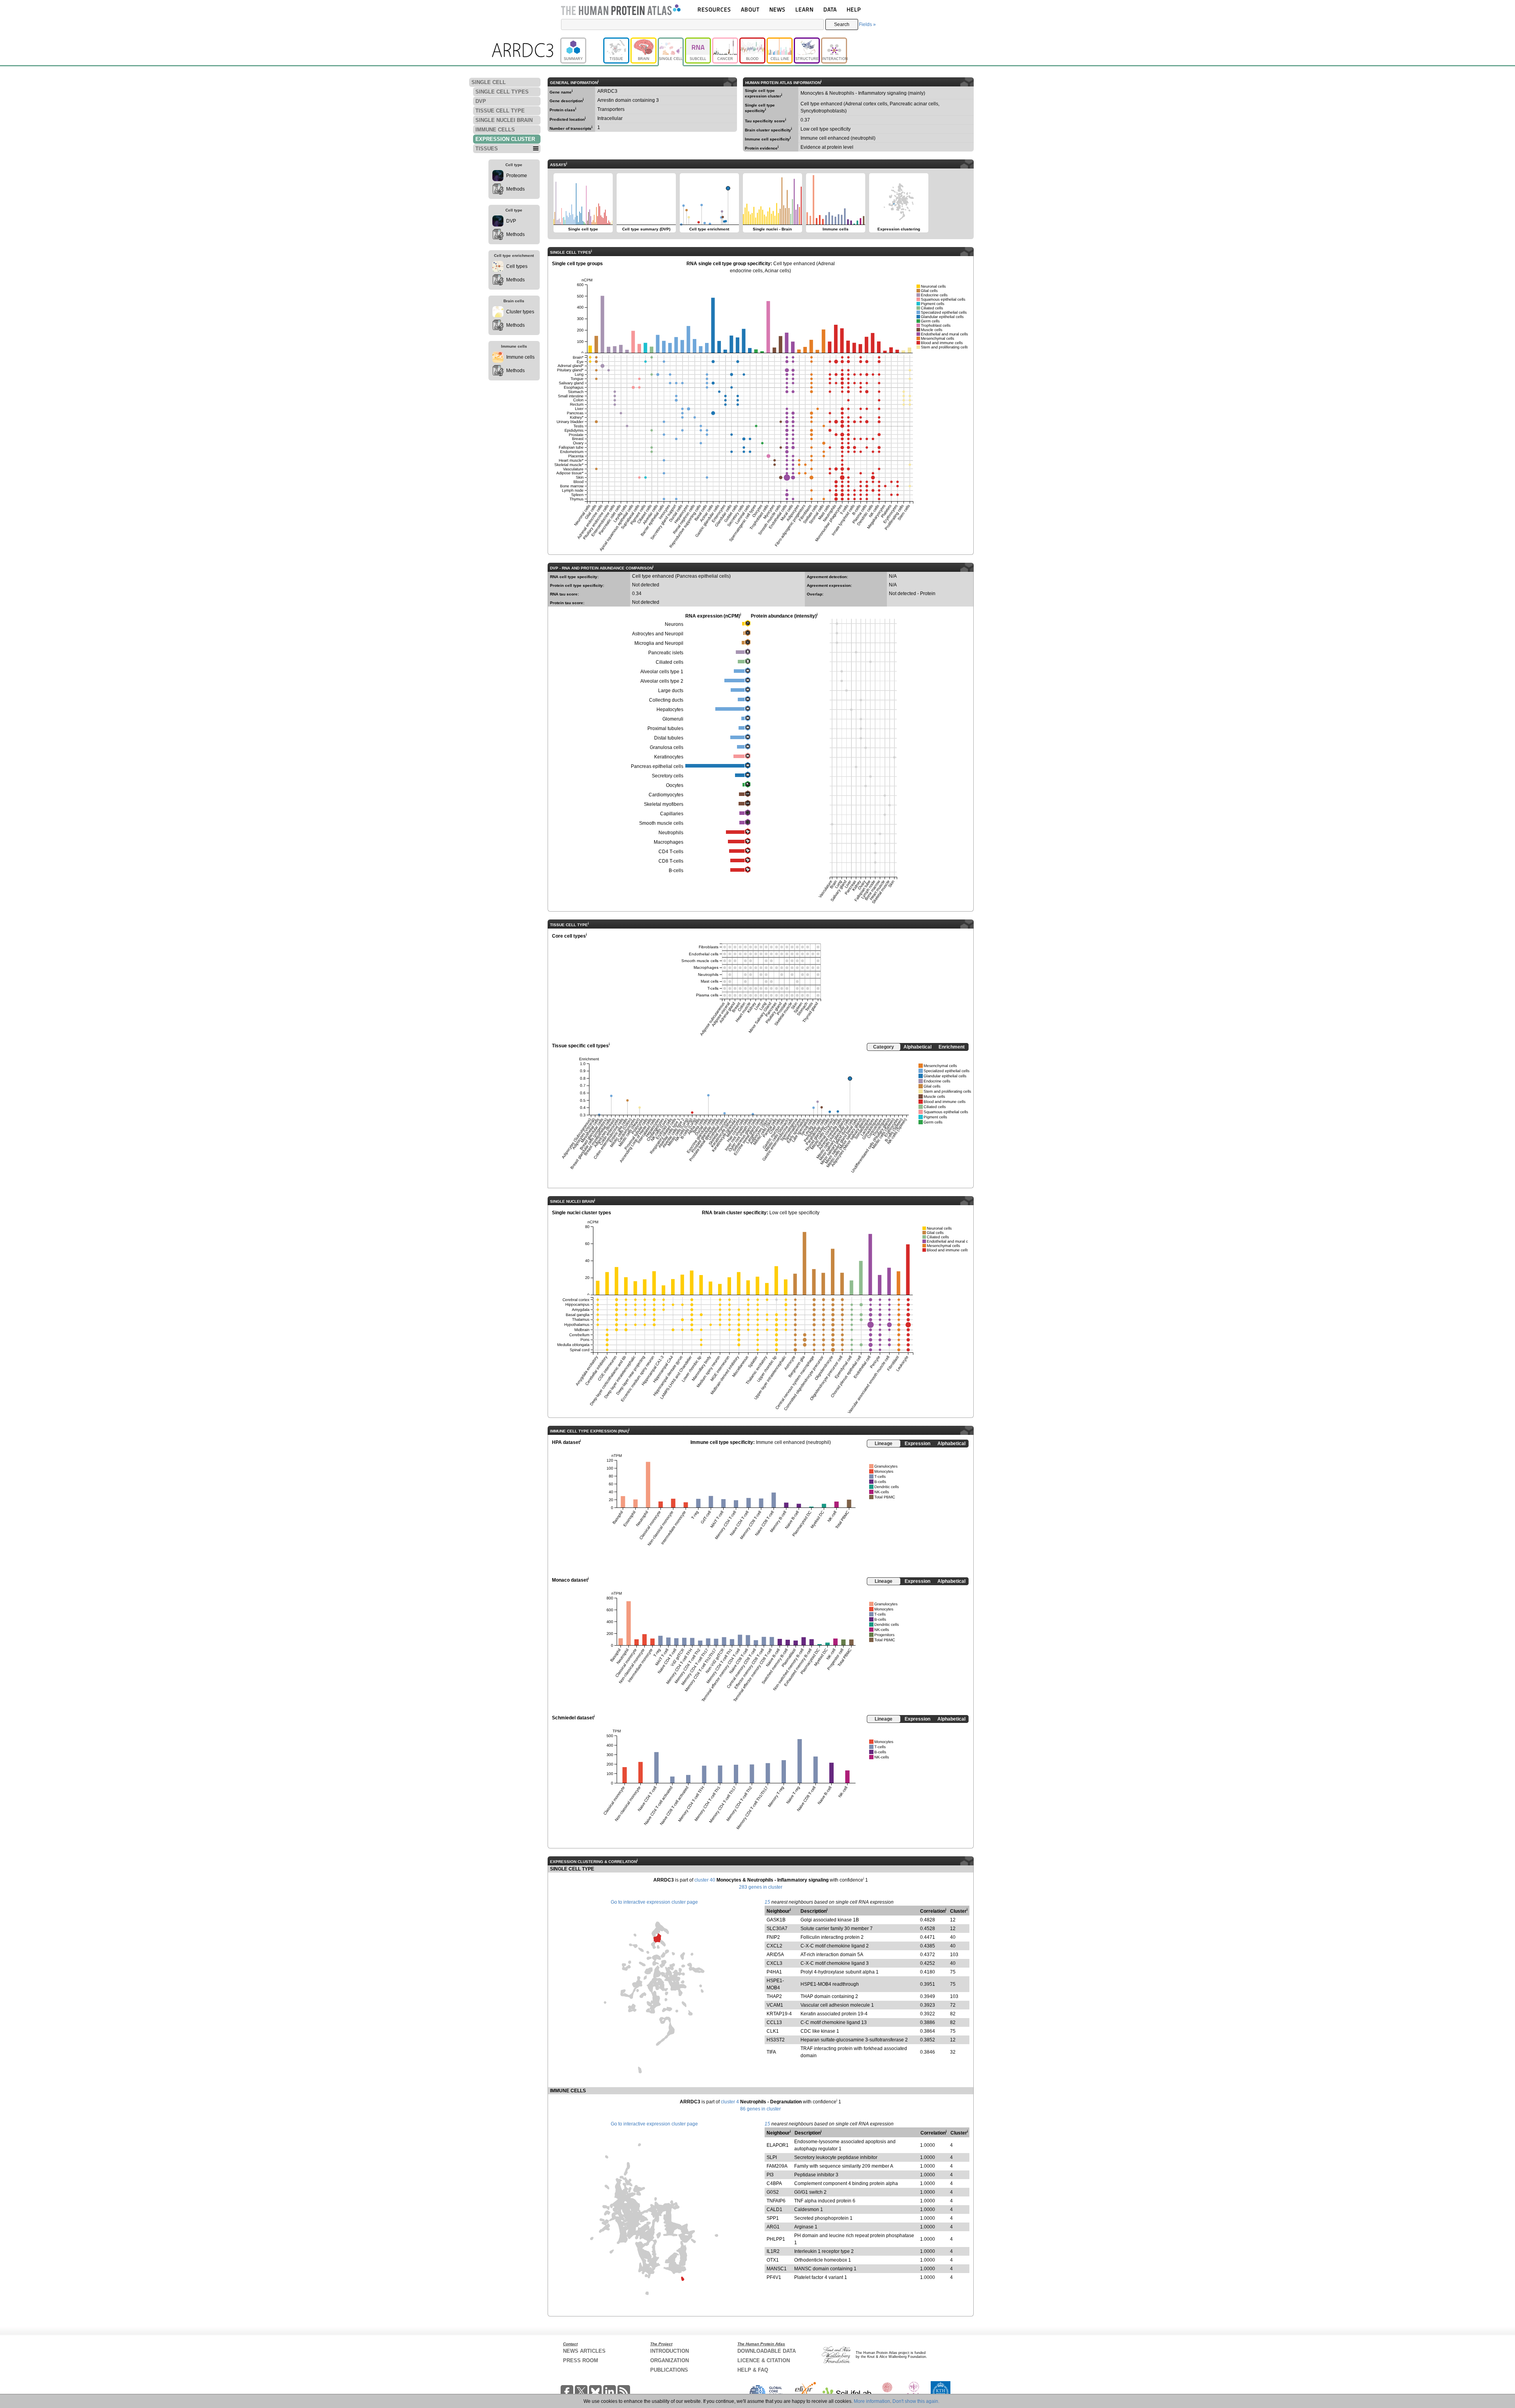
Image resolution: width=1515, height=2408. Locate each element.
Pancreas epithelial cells (657, 766)
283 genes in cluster (761, 1887)
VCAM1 (775, 2005)
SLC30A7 (777, 1929)
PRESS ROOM (581, 2360)
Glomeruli (673, 719)
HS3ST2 (776, 2040)
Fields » (867, 24)
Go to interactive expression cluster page (654, 1902)
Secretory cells (668, 776)
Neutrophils (671, 833)
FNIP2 (773, 1937)
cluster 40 (705, 1880)
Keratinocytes (669, 757)
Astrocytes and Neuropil (658, 634)
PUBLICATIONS (669, 2370)
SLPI (772, 2157)
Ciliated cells (670, 662)
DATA (830, 9)
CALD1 (774, 2210)
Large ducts (671, 691)
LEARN (804, 9)
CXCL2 (774, 1946)
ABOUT (750, 9)
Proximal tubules (665, 728)
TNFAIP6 (776, 2201)
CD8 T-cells (671, 861)
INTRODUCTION (670, 2351)
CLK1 (773, 2031)
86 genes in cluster (760, 2109)
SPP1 (773, 2218)
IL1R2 (773, 2251)
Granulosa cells (667, 747)
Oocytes (675, 785)
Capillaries (672, 814)
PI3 (770, 2175)
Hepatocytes (670, 710)
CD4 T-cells (671, 852)
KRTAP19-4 (779, 2014)
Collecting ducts (666, 700)
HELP (854, 9)
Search (842, 24)
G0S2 (773, 2192)
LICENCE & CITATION (764, 2360)
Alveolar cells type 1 (662, 672)
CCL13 (774, 2022)
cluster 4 (730, 2102)
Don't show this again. (916, 2401)
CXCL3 (774, 1963)
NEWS (777, 9)
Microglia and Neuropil (659, 643)
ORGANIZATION (670, 2360)
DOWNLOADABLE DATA (767, 2351)
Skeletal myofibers (664, 804)
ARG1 (773, 2227)
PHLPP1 (776, 2239)
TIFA (771, 2052)
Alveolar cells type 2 (662, 681)
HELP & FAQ (753, 2370)
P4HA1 (774, 1972)
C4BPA (774, 2183)
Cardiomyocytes (666, 795)
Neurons (674, 624)
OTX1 (773, 2260)
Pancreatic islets (666, 653)
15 (767, 1902)
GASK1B (776, 1920)
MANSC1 (777, 2269)
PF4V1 (774, 2277)
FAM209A (777, 2166)
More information (872, 2401)
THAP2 (774, 1996)
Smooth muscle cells (661, 823)
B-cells (676, 871)
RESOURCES (714, 9)
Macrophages (669, 842)
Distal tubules (669, 738)
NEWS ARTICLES (584, 2351)
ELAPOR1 (778, 2145)
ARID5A (775, 1955)
